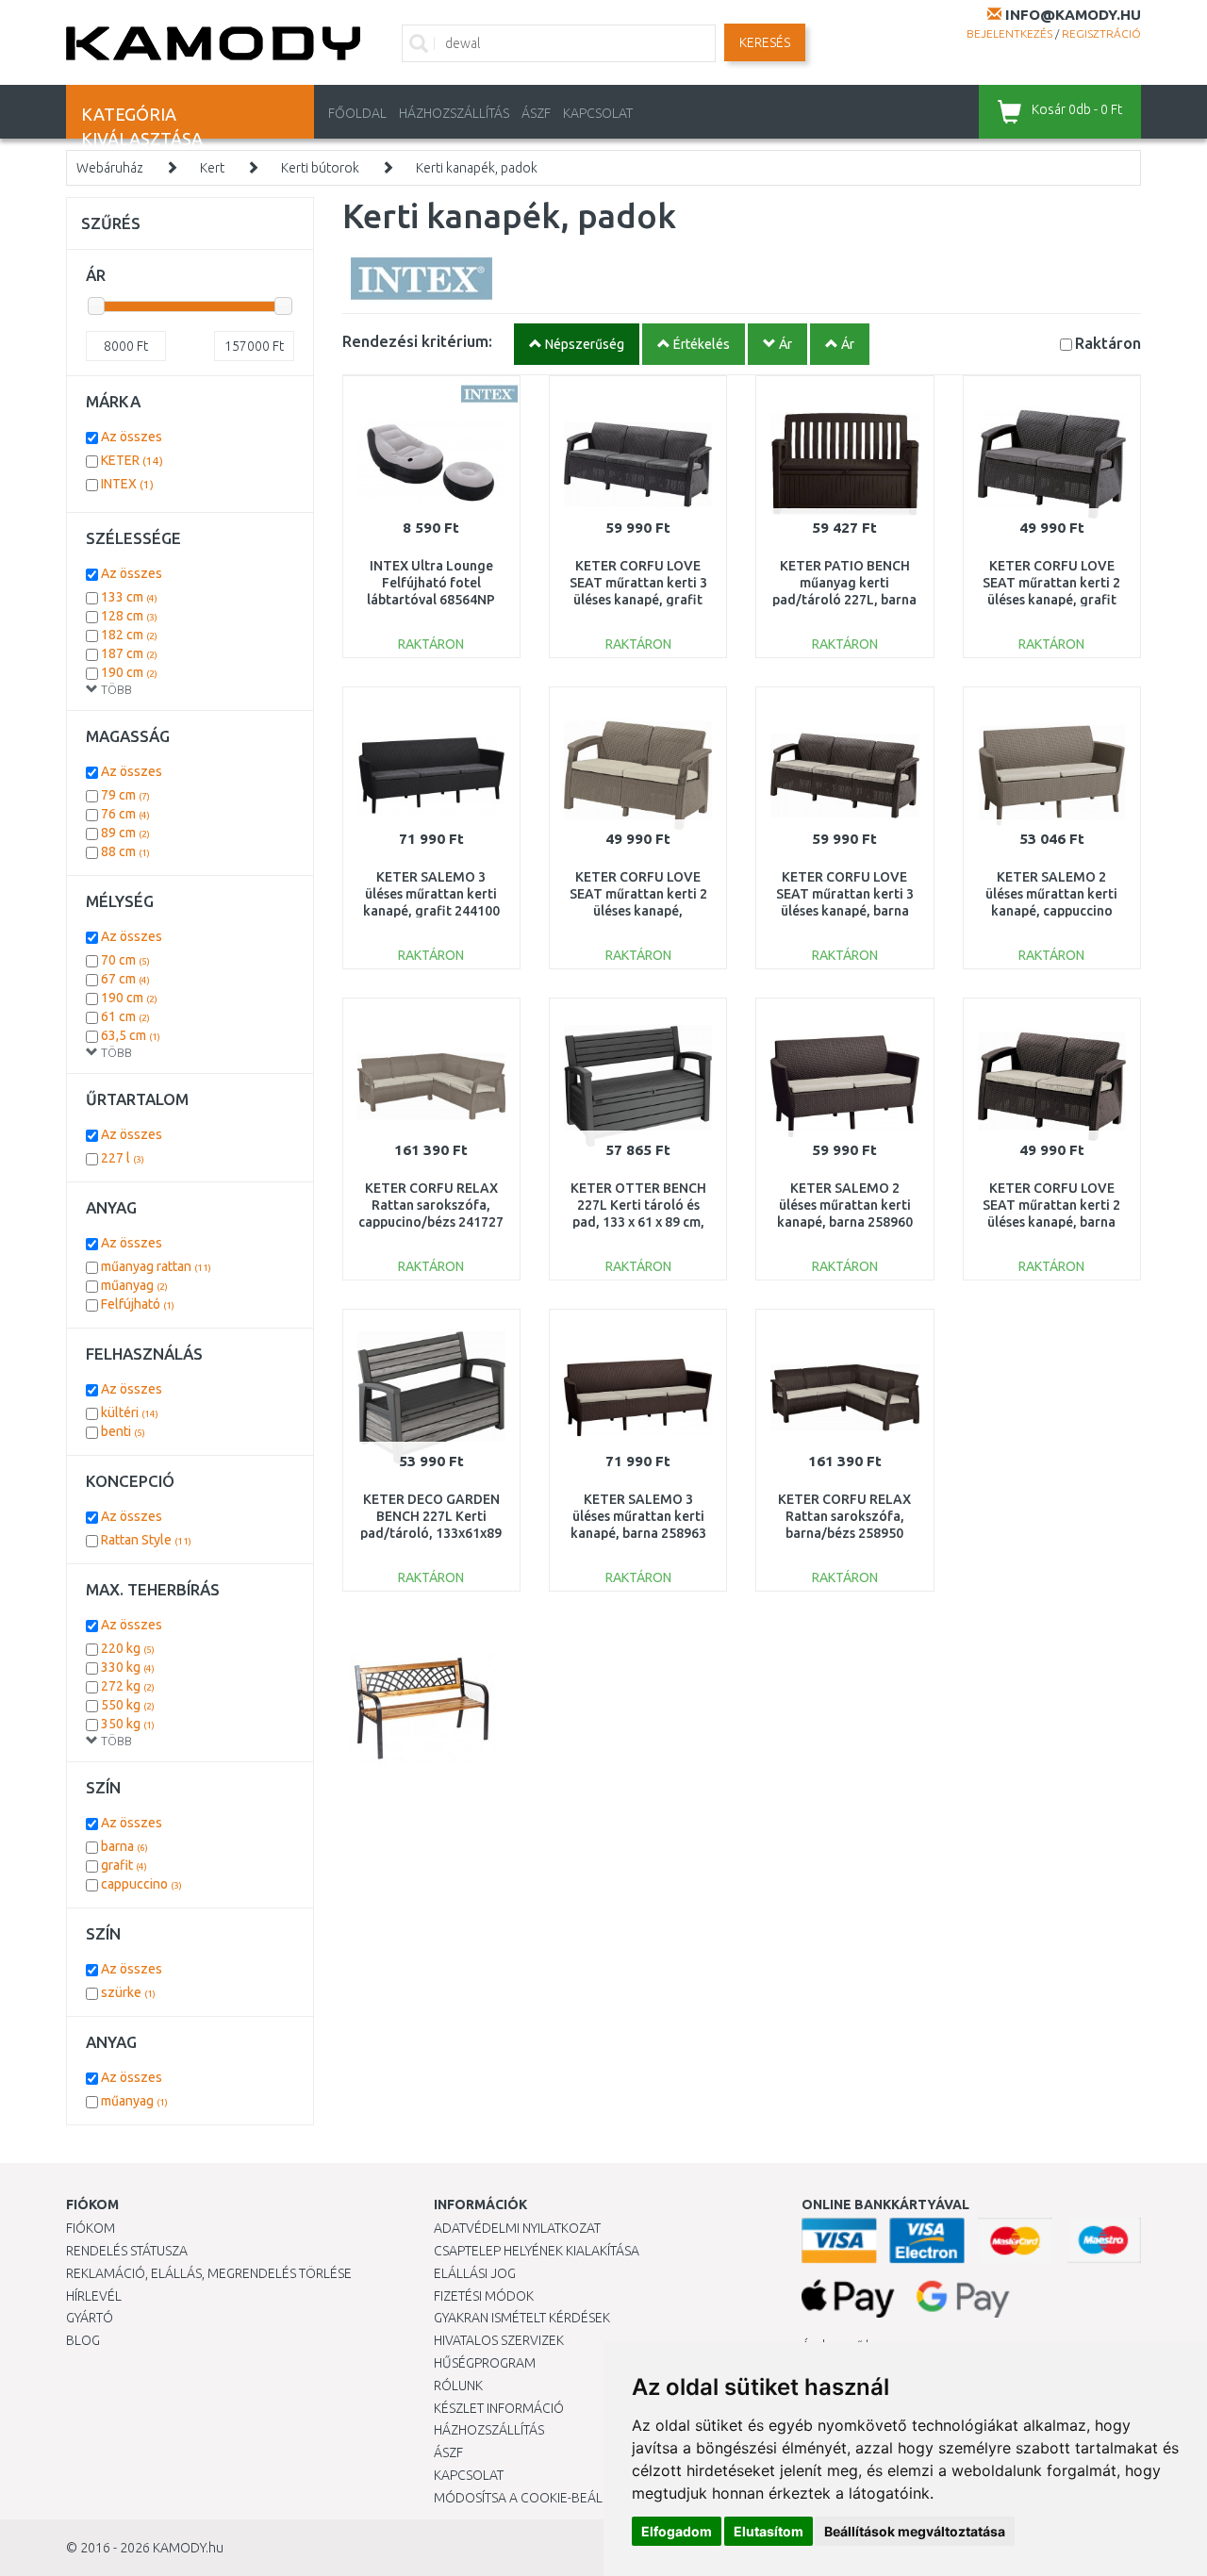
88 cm (125, 851)
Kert (212, 168)
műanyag (134, 1285)
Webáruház (110, 168)
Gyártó (90, 2318)
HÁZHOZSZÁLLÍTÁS (454, 113)
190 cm (129, 672)
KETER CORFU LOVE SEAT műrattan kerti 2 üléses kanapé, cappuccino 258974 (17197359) (638, 911)
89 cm (125, 833)
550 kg (128, 1705)
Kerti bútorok (320, 168)
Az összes (132, 437)
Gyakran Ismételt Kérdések (522, 2318)
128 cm (129, 616)
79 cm (125, 795)
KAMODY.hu (188, 2548)
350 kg (128, 1724)
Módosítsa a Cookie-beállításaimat (552, 2498)
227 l (123, 1158)
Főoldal (357, 113)
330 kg (128, 1667)
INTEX (127, 484)
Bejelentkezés (1009, 33)
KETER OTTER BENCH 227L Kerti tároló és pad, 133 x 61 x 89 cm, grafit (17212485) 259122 (638, 1222)
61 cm (125, 1016)
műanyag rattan (156, 1266)
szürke (128, 1992)
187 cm (129, 653)
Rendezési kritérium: (417, 341)
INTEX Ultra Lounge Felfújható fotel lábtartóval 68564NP (431, 583)
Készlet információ (499, 2408)
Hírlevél (94, 2296)
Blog (83, 2340)
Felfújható (138, 1304)
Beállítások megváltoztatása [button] (915, 2531)
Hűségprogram (485, 2363)
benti (123, 1431)
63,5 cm (131, 1035)
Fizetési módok (484, 2296)
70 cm (125, 960)
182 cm (129, 635)
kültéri (130, 1412)
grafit (124, 1865)
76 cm (125, 814)
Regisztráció (1101, 33)
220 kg (128, 1648)
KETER (132, 460)
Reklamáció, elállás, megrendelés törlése (209, 2273)
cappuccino (141, 1884)
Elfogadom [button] (677, 2531)
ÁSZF (536, 113)
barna (124, 1846)
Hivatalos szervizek (499, 2340)
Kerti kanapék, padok (477, 168)
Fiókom (91, 2228)
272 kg (128, 1686)
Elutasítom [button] (769, 2531)
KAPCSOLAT (598, 113)
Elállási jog (475, 2273)
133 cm (129, 597)
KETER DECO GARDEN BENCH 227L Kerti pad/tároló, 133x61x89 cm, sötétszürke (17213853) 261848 (431, 1534)
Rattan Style (146, 1540)
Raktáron (1108, 343)
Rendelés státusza (127, 2251)
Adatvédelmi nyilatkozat (517, 2228)
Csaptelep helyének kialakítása (537, 2251)
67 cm (125, 979)
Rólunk (458, 2386)
